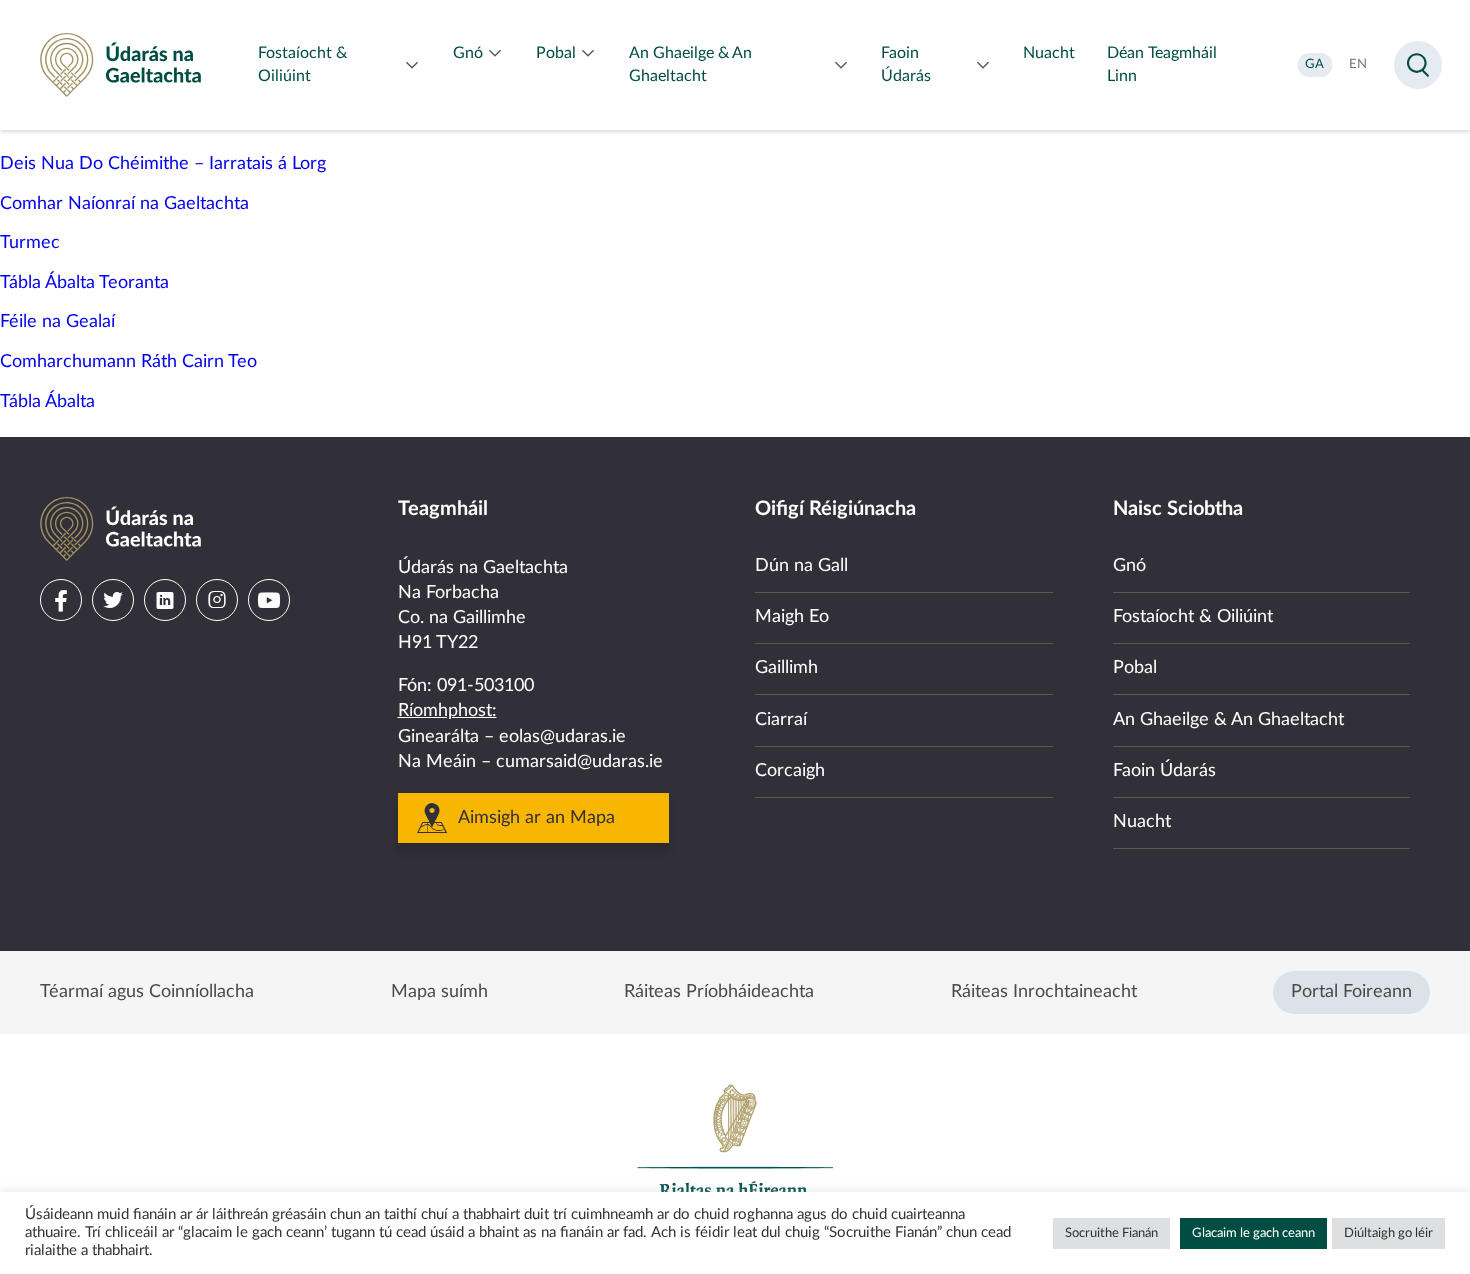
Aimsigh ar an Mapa (536, 818)
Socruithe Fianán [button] (1111, 1233)
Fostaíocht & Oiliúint (1193, 617)
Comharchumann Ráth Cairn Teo (128, 362)
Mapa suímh (439, 992)
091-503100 (485, 686)
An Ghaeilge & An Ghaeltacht (1228, 720)
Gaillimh (786, 668)
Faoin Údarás (1164, 771)
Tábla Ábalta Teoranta (84, 283)
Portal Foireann (1351, 992)
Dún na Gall (801, 566)
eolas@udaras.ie (562, 737)
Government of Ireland (735, 1150)
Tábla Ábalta (47, 402)
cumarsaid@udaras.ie (579, 762)
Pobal (1135, 668)
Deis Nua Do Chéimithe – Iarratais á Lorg (163, 164)
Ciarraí (781, 720)
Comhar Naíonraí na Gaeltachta (124, 204)
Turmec (30, 243)
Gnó (1129, 566)
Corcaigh (790, 771)
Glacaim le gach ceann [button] (1253, 1233)
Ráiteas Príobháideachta (719, 992)
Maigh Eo (792, 617)
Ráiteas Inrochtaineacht (1044, 992)
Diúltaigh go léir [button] (1388, 1233)
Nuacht (1142, 822)
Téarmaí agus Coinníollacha (147, 992)
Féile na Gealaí (57, 322)
